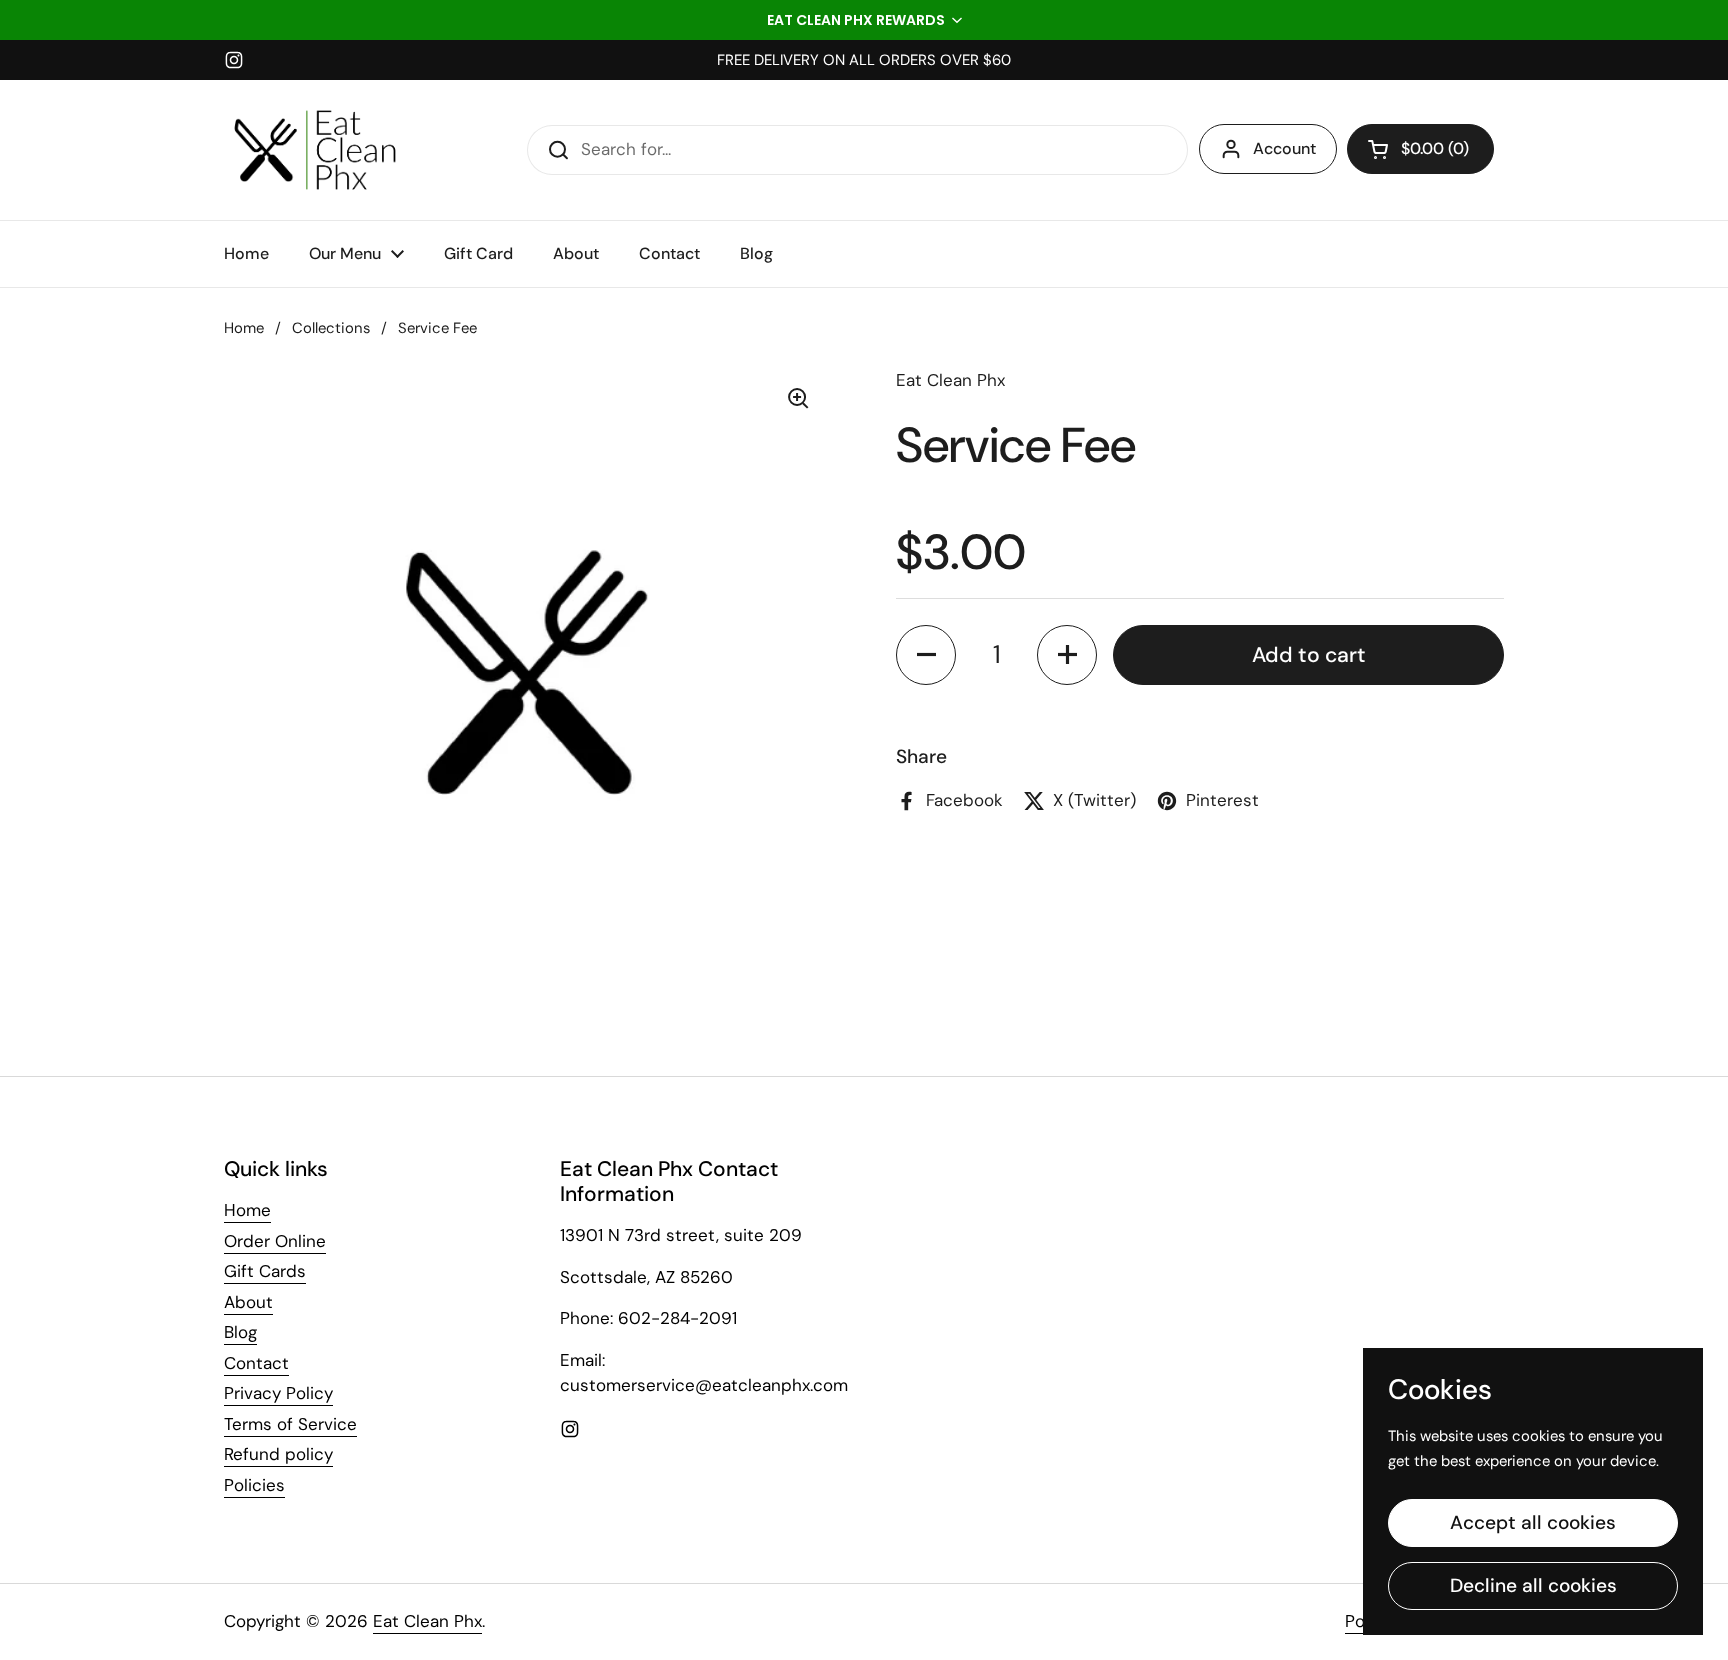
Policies (254, 1485)
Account (1284, 148)
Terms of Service (290, 1424)
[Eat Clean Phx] (315, 150)
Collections (331, 328)
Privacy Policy (278, 1393)
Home (244, 328)
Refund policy (278, 1454)
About (248, 1302)
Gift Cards (265, 1271)
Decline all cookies (1533, 1585)
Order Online (275, 1241)
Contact (256, 1363)
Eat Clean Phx (427, 1621)
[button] (864, 20)
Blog (240, 1332)
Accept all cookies (1533, 1522)
